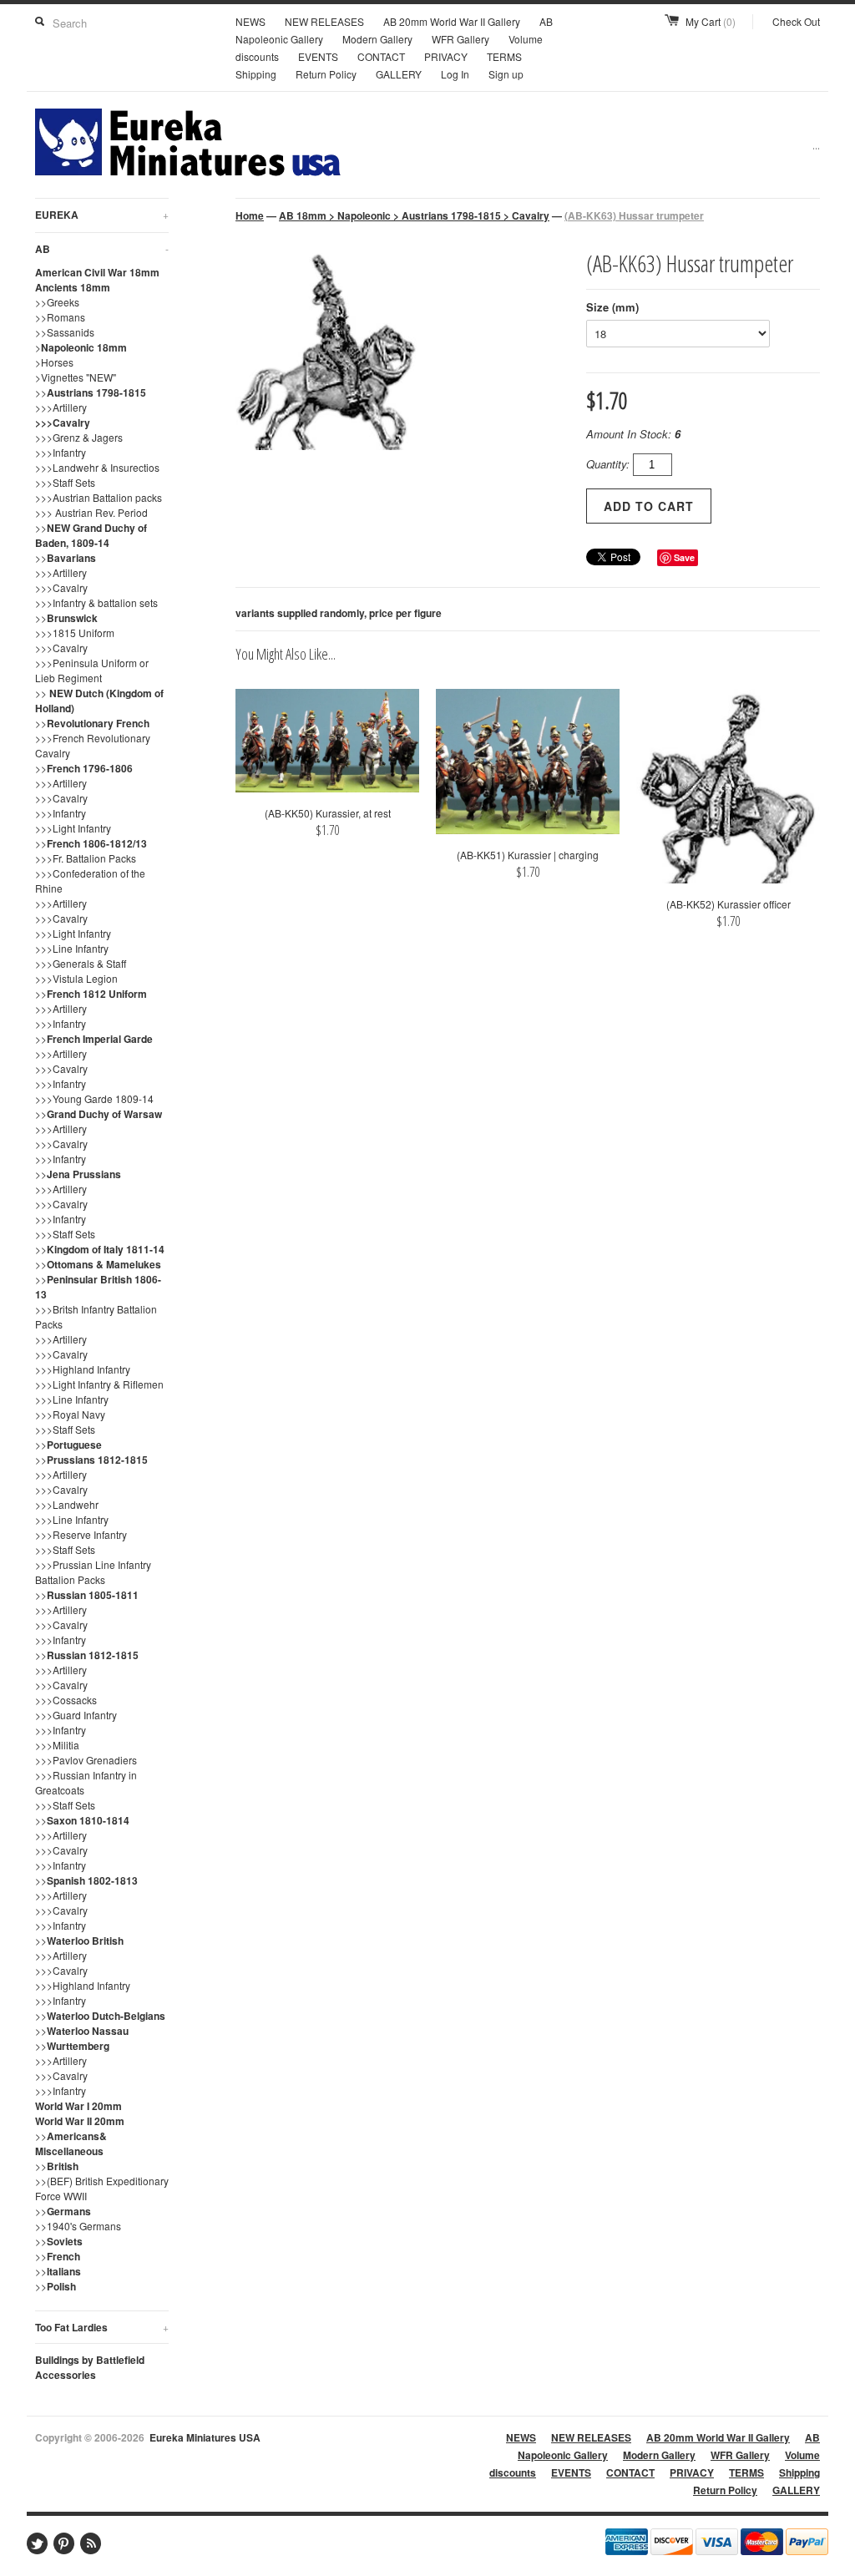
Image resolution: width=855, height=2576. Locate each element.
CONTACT (381, 56)
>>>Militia (57, 1745)
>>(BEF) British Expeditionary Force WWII (102, 2188)
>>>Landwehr (67, 1504)
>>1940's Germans (78, 2226)
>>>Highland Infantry (83, 1369)
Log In (455, 74)
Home (250, 215)
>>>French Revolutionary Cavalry (93, 745)
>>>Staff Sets (65, 482)
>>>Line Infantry (72, 948)
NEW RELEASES (324, 21)
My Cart (711, 21)
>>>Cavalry (63, 423)
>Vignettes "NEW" (76, 377)
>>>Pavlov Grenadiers (86, 1760)
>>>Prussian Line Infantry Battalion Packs (93, 1572)
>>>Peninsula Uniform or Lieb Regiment (92, 670)
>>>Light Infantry (73, 828)
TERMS (504, 56)
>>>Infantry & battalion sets (96, 602)
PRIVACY (446, 56)
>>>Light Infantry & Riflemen (99, 1384)
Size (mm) (612, 307)
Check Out (796, 21)
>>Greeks (57, 302)
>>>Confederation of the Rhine (90, 881)
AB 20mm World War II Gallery (452, 21)
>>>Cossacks (66, 1700)
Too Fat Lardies (102, 2327)
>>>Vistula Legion (76, 978)
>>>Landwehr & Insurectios (97, 467)
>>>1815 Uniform (75, 633)
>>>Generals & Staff (81, 963)
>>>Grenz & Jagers (79, 437)
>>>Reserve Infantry (81, 1534)
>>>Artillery (61, 407)
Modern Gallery (377, 39)
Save (684, 557)
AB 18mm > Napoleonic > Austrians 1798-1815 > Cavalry (414, 215)
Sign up (506, 74)
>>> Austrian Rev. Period (91, 512)
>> (91, 392)
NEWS (250, 21)
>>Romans (60, 317)
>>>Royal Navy (70, 1414)
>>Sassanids (65, 332)
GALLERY (399, 74)
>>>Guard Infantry (76, 1715)
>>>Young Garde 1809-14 (94, 1098)
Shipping (256, 74)
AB (102, 249)
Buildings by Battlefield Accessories (90, 2367)
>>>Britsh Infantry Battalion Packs (96, 1316)
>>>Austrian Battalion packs (99, 497)
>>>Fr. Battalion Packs (86, 858)
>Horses (54, 362)
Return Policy (326, 74)
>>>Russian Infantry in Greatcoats (86, 1782)
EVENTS (318, 56)
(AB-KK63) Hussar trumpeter (634, 215)
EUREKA (102, 215)
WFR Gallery (460, 39)
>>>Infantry (61, 452)
